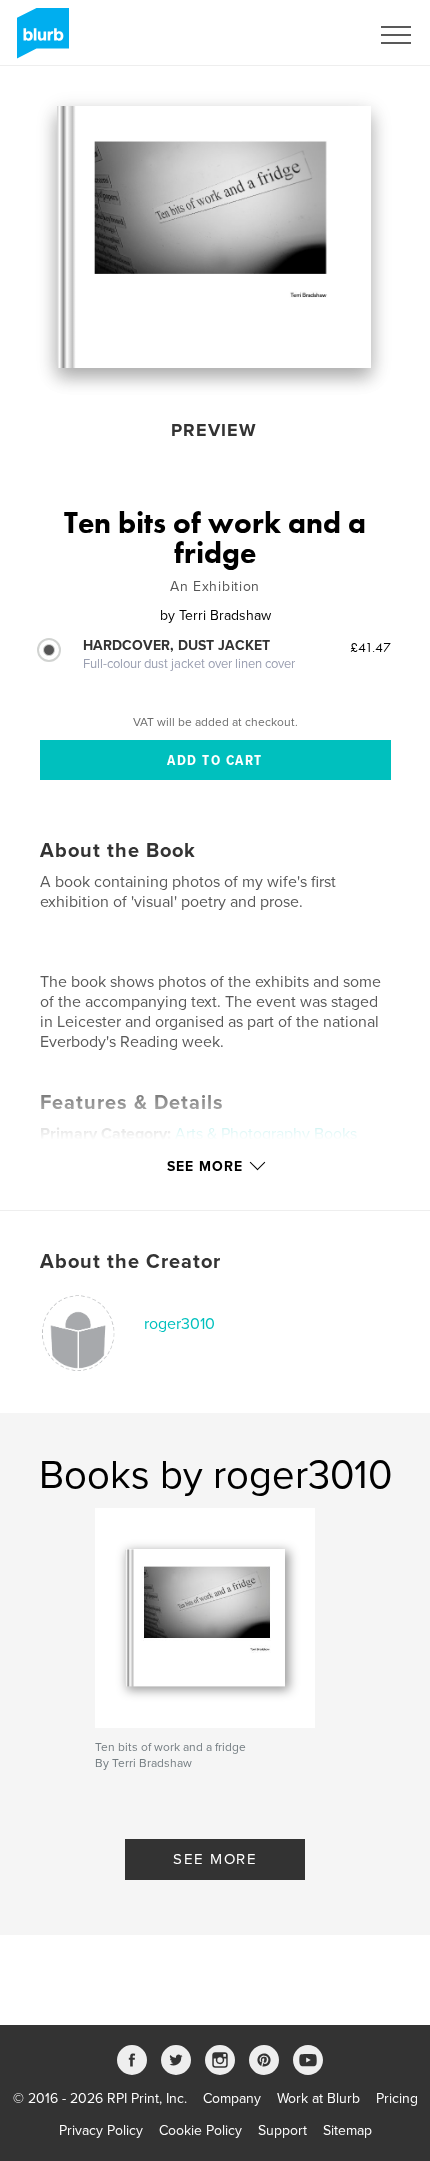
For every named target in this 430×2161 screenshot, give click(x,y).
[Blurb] (39, 41)
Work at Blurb (318, 2098)
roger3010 (179, 1324)
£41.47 (370, 647)
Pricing (397, 2098)
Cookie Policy (200, 2130)
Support (282, 2130)
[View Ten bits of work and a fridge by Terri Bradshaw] (214, 237)
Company (232, 2098)
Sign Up (318, 35)
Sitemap (347, 2130)
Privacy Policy (101, 2130)
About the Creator (130, 1262)
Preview (214, 430)
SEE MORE (215, 1859)
